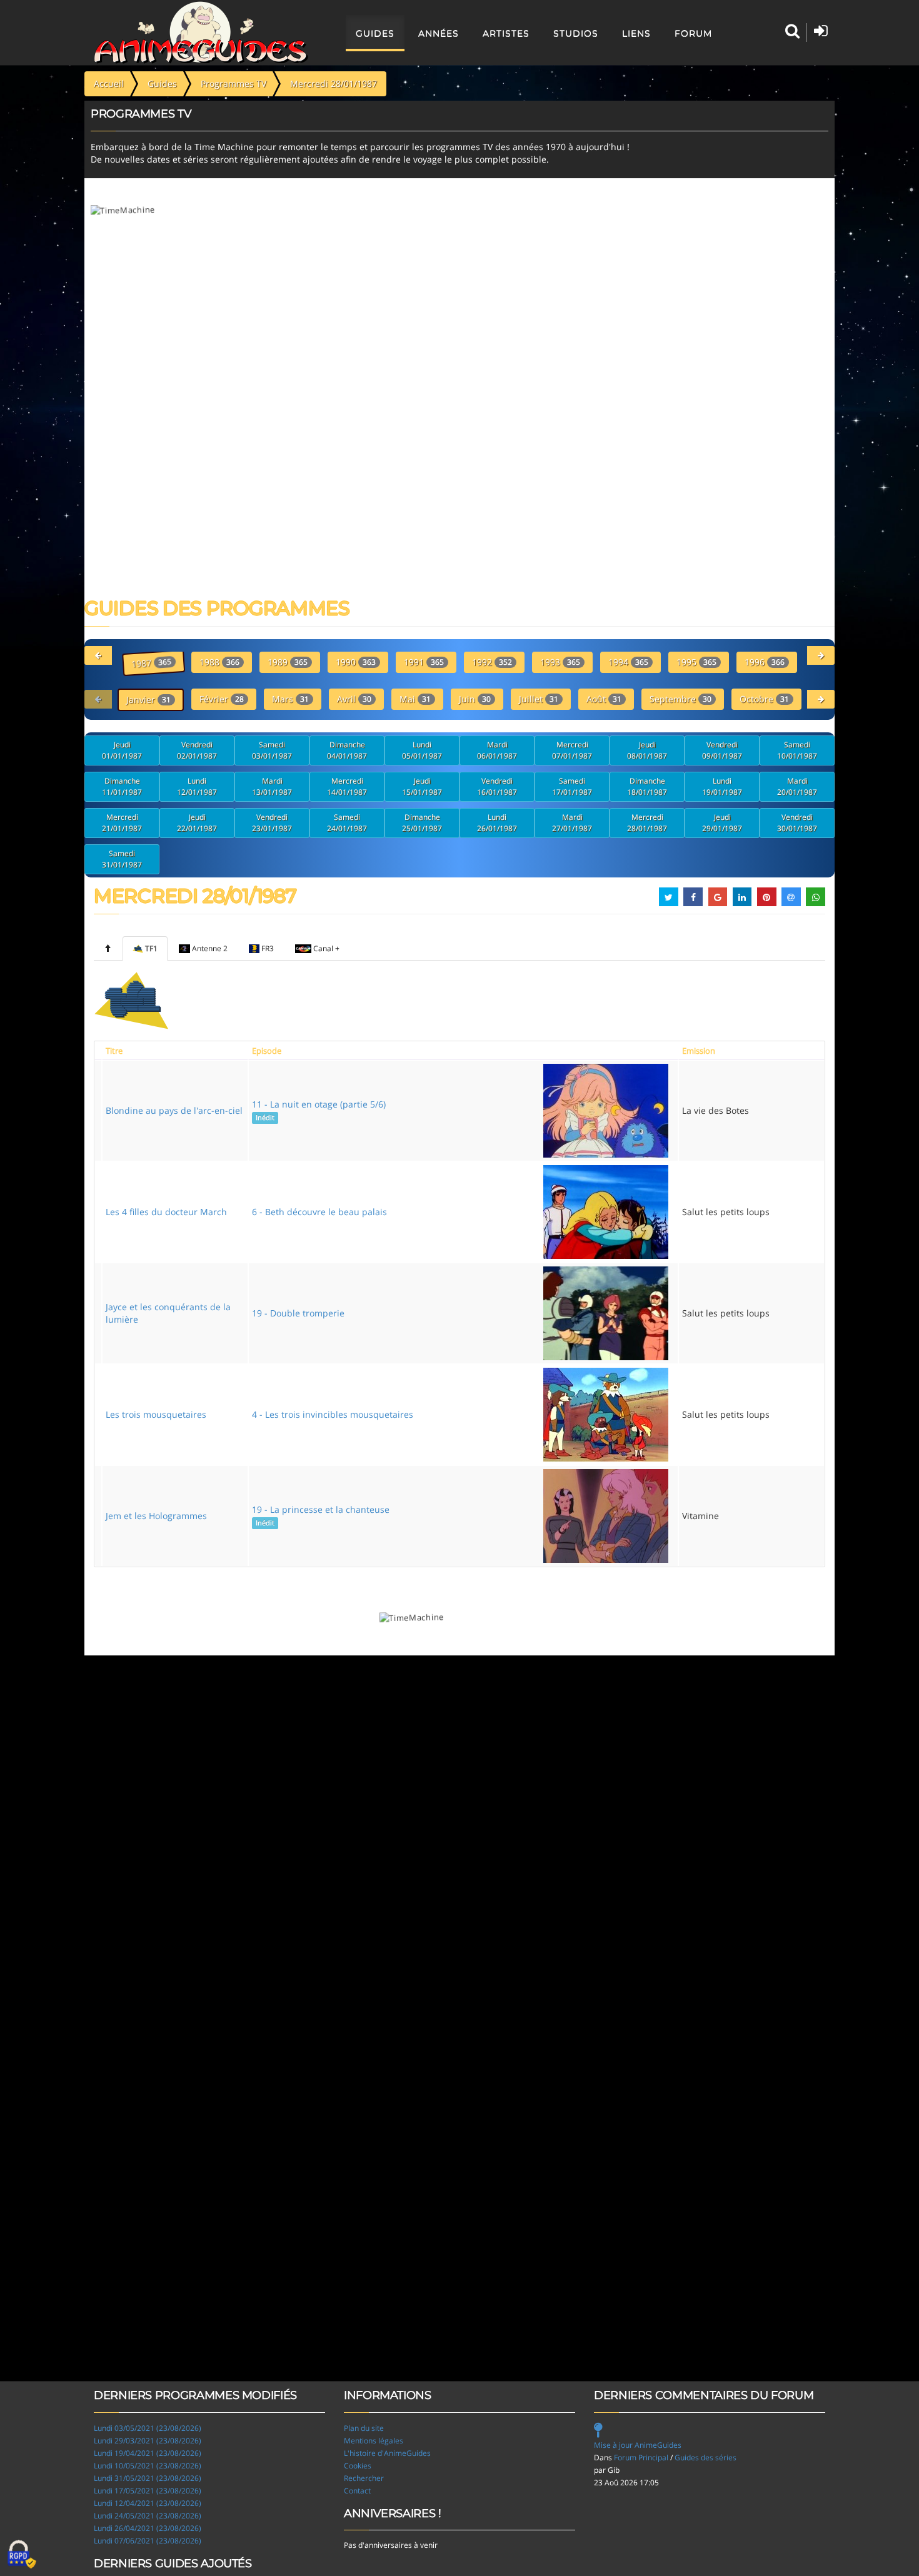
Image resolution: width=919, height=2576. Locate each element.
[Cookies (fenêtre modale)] (22, 2555)
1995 (696, 662)
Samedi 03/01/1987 (272, 750)
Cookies (358, 2466)
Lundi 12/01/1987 (197, 786)
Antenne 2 (210, 948)
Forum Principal (641, 2457)
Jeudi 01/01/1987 (122, 750)
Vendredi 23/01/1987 (272, 823)
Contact (357, 2491)
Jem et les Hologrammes (156, 1516)
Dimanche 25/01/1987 (422, 823)
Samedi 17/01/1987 (572, 786)
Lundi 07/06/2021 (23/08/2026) (148, 2541)
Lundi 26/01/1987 (497, 823)
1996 (765, 662)
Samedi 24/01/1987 (347, 823)
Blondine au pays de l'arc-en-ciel (174, 1110)
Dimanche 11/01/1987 (122, 786)
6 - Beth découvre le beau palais (319, 1212)
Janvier (148, 700)
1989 (288, 662)
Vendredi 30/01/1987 (797, 823)
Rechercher (364, 2478)
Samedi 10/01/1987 (797, 750)
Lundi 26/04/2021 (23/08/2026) (148, 2528)
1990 (356, 662)
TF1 (151, 948)
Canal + (326, 948)
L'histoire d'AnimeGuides (387, 2453)
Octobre (764, 699)
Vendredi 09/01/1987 (722, 750)
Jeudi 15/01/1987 (422, 786)
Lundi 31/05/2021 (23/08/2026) (148, 2478)
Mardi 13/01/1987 (272, 786)
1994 (628, 662)
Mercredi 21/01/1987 (122, 823)
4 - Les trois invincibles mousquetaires (333, 1414)
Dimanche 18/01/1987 (647, 786)
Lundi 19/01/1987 (722, 786)
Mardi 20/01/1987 (797, 786)
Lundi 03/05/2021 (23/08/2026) (148, 2428)
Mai (415, 699)
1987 (151, 663)
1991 (424, 662)
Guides (375, 33)
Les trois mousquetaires (156, 1414)
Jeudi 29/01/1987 (722, 823)
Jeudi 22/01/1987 (197, 823)
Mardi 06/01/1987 (497, 750)
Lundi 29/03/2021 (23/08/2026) (148, 2441)
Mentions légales (374, 2441)
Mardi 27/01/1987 (572, 823)
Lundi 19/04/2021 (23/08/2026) (148, 2453)
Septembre (680, 699)
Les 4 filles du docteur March (166, 1212)
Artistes (506, 33)
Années (439, 33)
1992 (492, 662)
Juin (475, 699)
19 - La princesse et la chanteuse (321, 1515)
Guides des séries (706, 2457)
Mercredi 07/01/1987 (572, 750)
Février (222, 699)
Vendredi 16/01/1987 (497, 786)
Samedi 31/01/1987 (122, 859)
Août (604, 699)
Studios (576, 33)
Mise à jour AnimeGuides (638, 2445)
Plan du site (364, 2428)
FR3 (268, 948)
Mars (290, 699)
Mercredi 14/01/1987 (347, 786)
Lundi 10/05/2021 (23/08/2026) (148, 2466)
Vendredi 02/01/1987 (197, 750)
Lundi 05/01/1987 (422, 750)
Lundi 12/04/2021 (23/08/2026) (148, 2503)
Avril (354, 699)
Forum (693, 33)
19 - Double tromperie (298, 1313)
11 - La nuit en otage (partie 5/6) (319, 1110)
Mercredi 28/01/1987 (647, 823)
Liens (636, 33)
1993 (560, 662)
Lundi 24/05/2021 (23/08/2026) (148, 2516)
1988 (219, 662)
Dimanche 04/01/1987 (347, 750)
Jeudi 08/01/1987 (647, 750)
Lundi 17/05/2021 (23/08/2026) (148, 2491)
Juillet (539, 699)
